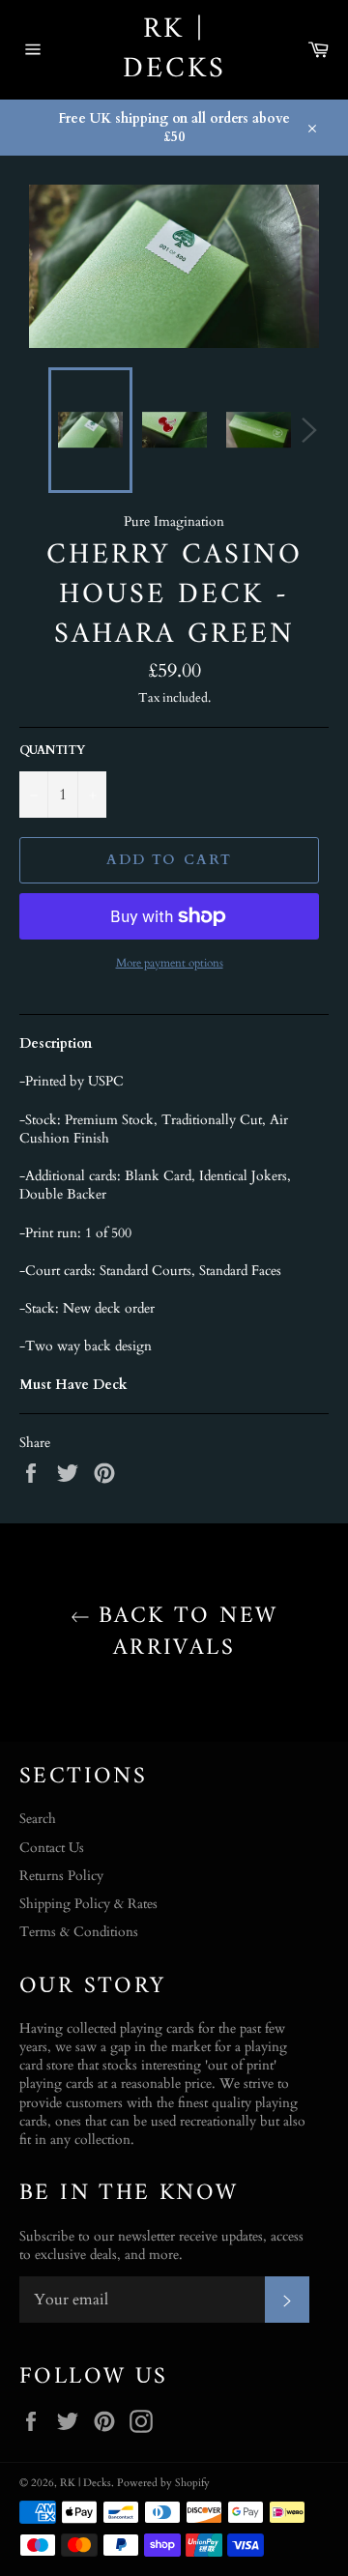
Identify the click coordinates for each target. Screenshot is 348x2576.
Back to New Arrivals (184, 1633)
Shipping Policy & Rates (88, 1904)
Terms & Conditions (79, 1932)
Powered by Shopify (163, 2483)
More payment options (170, 963)
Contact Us (52, 1848)
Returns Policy (61, 1876)
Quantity (52, 750)
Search (38, 1819)
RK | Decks (174, 50)
